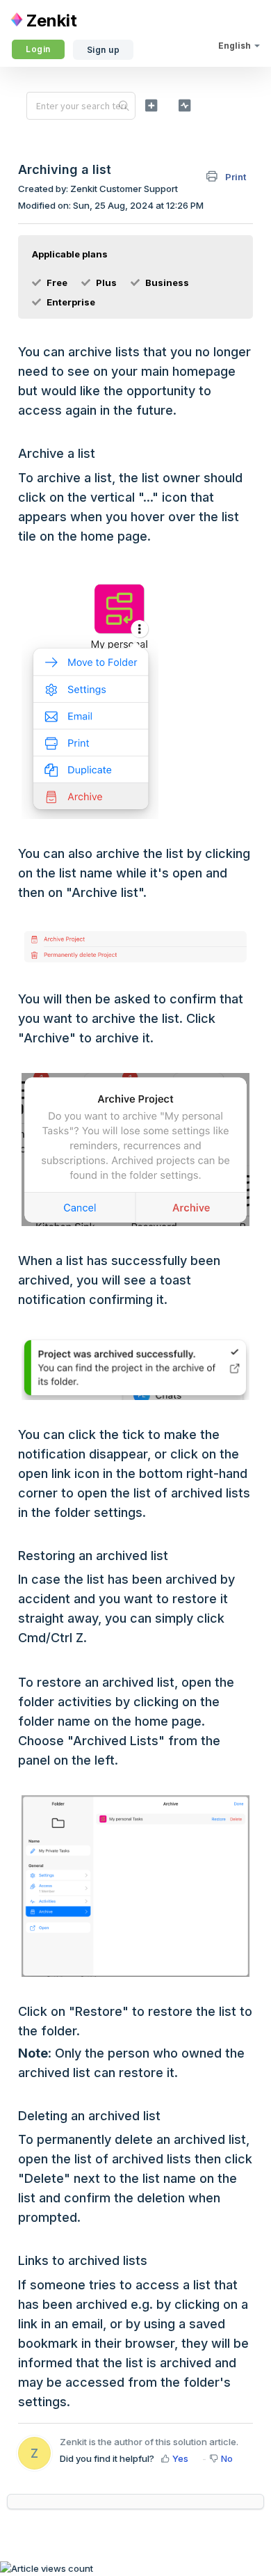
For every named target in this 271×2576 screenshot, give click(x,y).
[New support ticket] (151, 105)
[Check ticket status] (184, 105)
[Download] (110, 1315)
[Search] (124, 106)
